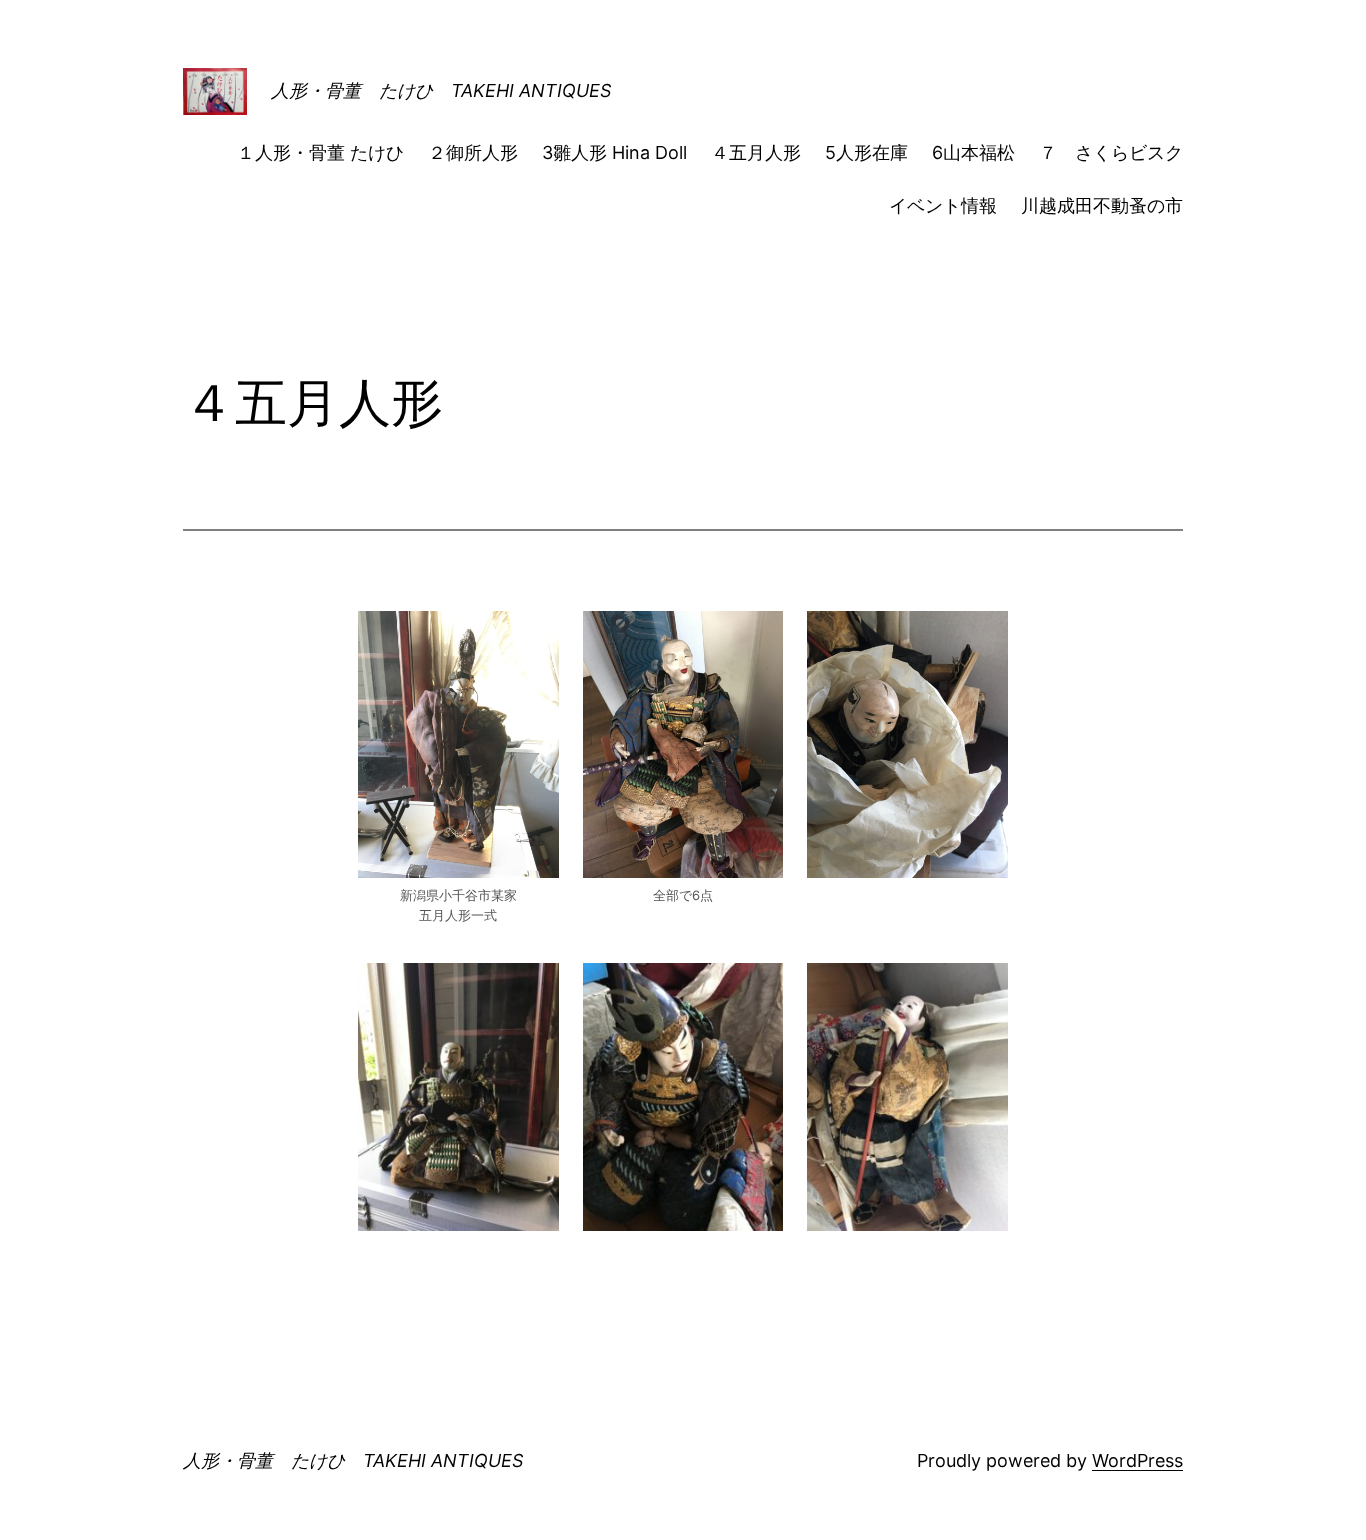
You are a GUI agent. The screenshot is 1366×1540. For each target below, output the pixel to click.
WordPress (1137, 1460)
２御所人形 (473, 152)
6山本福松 (973, 152)
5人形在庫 (866, 152)
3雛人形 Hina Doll (614, 152)
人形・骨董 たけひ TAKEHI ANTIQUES (441, 90)
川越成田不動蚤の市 (1102, 205)
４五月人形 (756, 152)
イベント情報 (943, 205)
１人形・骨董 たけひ (320, 152)
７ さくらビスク (1111, 152)
